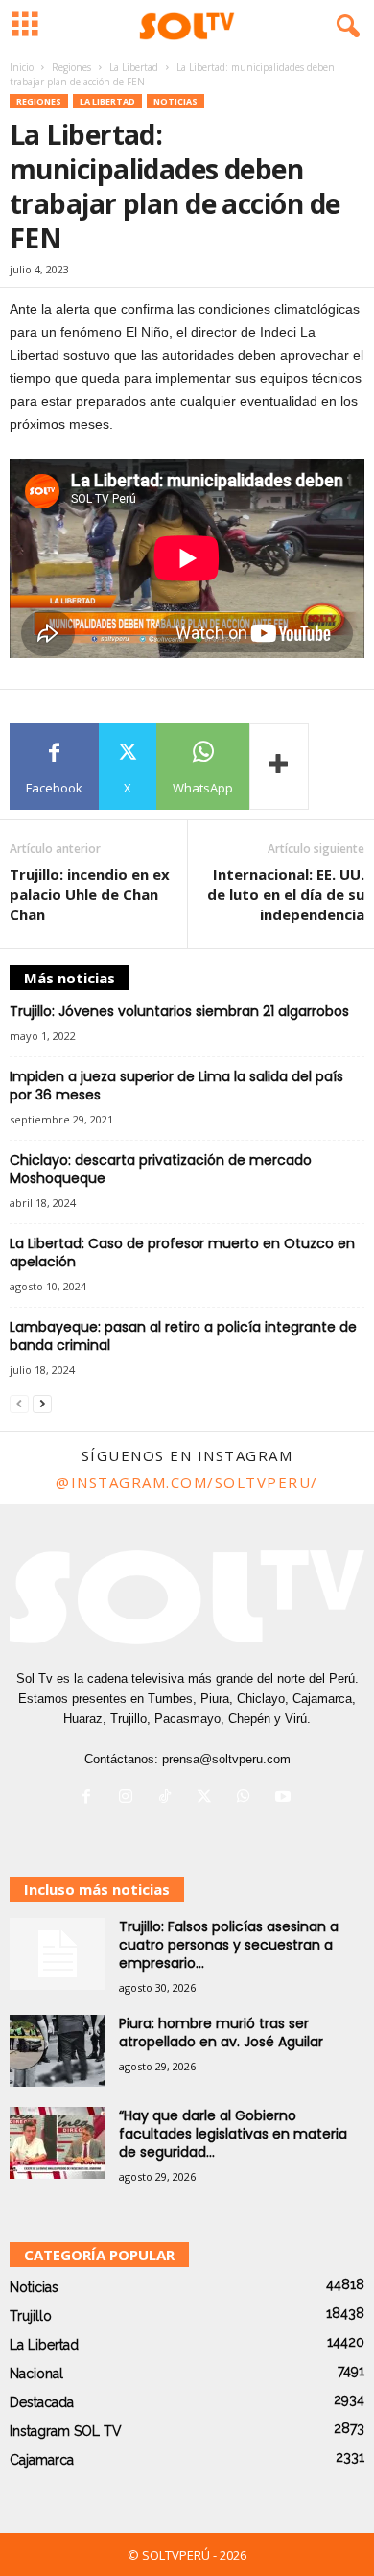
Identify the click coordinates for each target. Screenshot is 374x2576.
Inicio (22, 67)
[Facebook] (91, 1798)
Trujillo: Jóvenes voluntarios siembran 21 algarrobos (179, 1011)
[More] (279, 767)
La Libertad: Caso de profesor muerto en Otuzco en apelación (182, 1253)
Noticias (175, 101)
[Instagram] (130, 1798)
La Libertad (134, 67)
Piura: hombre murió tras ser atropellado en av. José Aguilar (221, 2032)
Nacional (36, 2374)
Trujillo (31, 2316)
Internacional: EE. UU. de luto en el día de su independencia (286, 894)
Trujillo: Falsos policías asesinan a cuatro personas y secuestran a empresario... (229, 1945)
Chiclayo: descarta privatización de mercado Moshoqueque (161, 1169)
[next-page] (42, 1403)
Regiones (71, 67)
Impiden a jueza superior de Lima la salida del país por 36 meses (176, 1086)
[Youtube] (285, 1798)
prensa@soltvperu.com (226, 1759)
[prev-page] (19, 1403)
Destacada (42, 2402)
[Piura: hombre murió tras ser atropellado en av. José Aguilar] (58, 2051)
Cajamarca (42, 2460)
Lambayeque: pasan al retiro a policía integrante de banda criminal (183, 1336)
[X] (209, 1798)
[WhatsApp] (248, 1798)
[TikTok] (169, 1798)
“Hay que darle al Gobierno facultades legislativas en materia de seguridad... (233, 2134)
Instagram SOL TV (66, 2431)
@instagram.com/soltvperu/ (187, 1482)
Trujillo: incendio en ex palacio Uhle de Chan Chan (90, 894)
